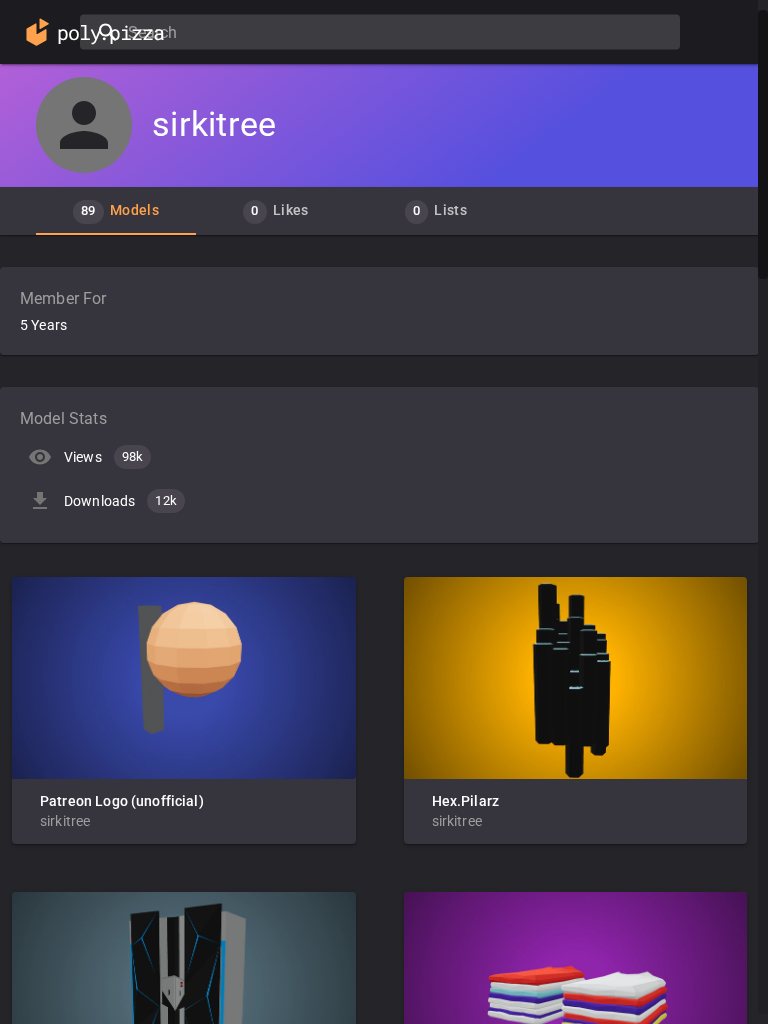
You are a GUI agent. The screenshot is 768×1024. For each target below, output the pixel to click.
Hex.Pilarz (466, 801)
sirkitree (65, 821)
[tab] (116, 211)
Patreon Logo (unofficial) (122, 801)
